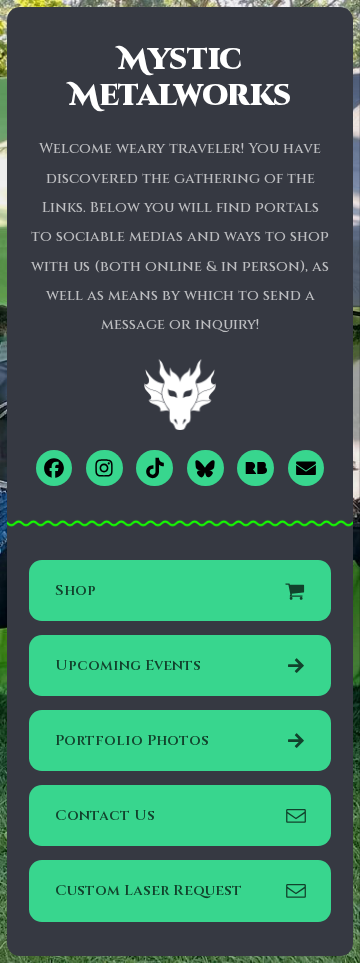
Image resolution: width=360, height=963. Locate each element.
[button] (54, 468)
